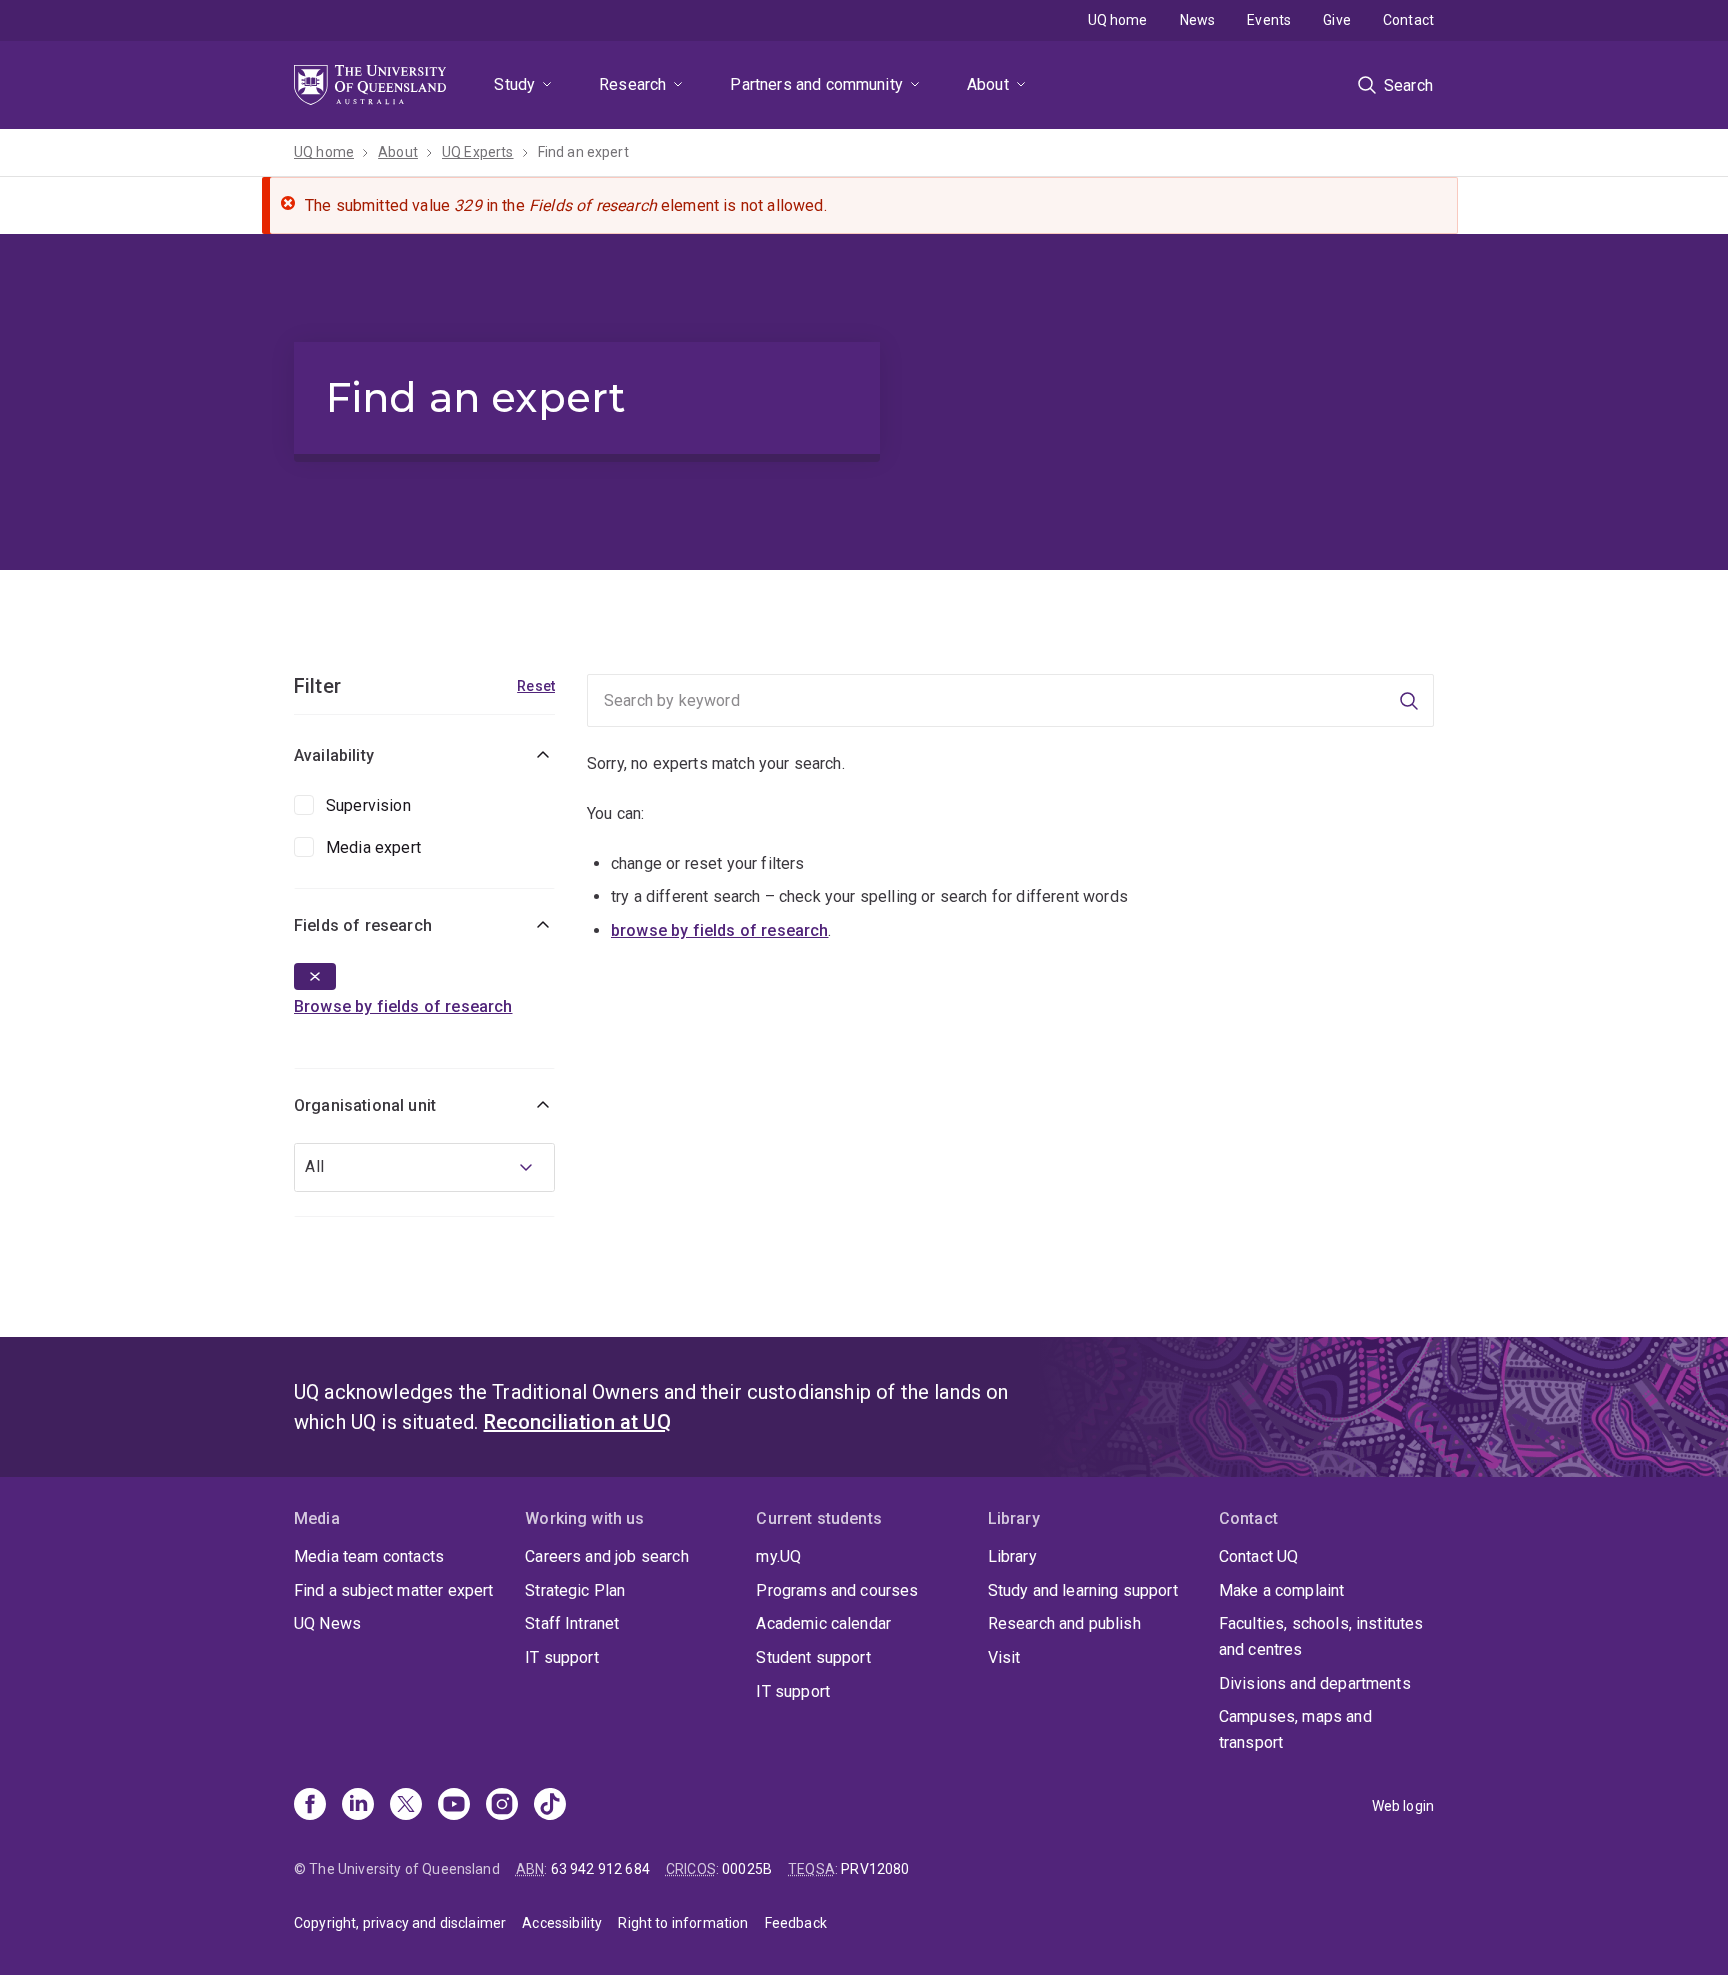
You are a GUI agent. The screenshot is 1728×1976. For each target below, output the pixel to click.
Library (1012, 1556)
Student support (813, 1657)
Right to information (683, 1923)
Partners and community (816, 84)
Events (1269, 20)
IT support (562, 1657)
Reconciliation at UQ (577, 1422)
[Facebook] (310, 1806)
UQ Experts (478, 152)
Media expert (373, 847)
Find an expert (583, 152)
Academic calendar (823, 1623)
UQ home (1118, 20)
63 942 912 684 (600, 1869)
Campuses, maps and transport (1295, 1729)
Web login (1403, 1806)
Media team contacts (369, 1556)
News (1198, 20)
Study (514, 84)
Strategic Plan (575, 1590)
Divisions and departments (1315, 1683)
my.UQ (778, 1556)
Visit (1004, 1657)
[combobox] (424, 1167)
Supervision (368, 805)
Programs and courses (837, 1590)
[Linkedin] (358, 1806)
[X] (406, 1806)
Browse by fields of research (403, 1006)
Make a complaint (1282, 1590)
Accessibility (562, 1923)
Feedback (796, 1923)
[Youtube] (454, 1806)
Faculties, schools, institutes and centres (1321, 1636)
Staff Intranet (572, 1623)
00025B (747, 1869)
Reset (536, 686)
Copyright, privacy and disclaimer (400, 1923)
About (988, 84)
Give (1337, 20)
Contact (1408, 20)
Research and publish (1064, 1623)
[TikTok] (550, 1806)
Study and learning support (1083, 1590)
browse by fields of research (719, 930)
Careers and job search (607, 1556)
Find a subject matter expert (393, 1590)
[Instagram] (502, 1806)
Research (632, 84)
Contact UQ (1259, 1556)
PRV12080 (875, 1869)
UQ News (327, 1623)
